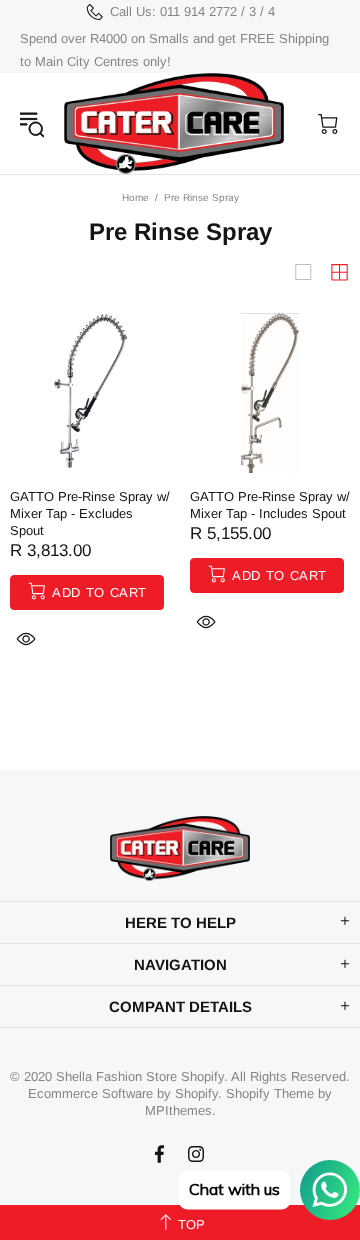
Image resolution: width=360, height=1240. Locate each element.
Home (135, 197)
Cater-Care (174, 123)
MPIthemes (178, 1110)
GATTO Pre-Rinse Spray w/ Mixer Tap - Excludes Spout (90, 513)
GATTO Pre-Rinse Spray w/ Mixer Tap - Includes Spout (270, 505)
